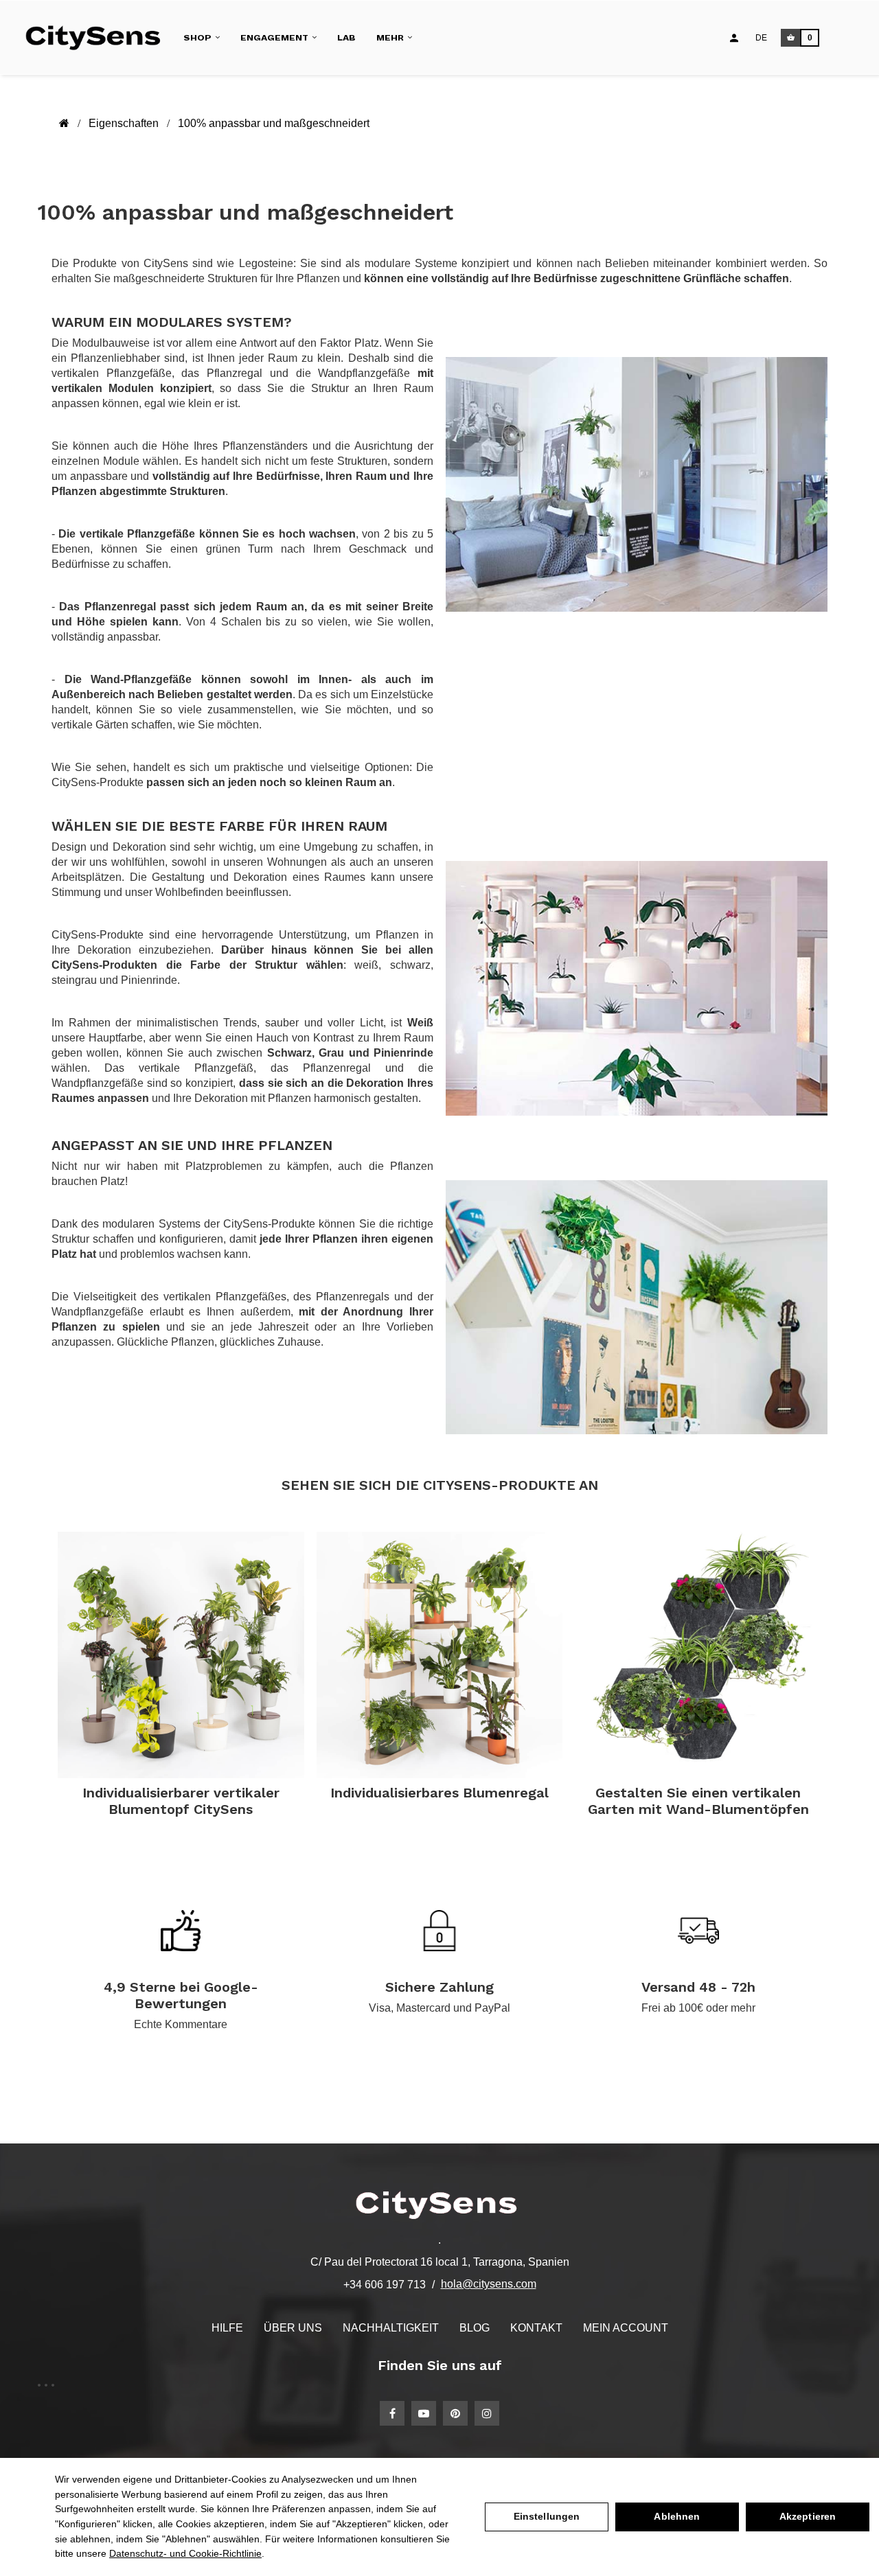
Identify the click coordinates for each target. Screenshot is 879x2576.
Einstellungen (547, 2516)
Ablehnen (677, 2516)
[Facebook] (392, 2413)
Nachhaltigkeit (391, 2328)
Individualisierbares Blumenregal (439, 1793)
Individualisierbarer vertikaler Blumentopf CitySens (181, 1801)
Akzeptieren (808, 2516)
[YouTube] (424, 2413)
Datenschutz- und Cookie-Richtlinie (185, 2553)
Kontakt (536, 2328)
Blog (475, 2328)
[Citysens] (99, 37)
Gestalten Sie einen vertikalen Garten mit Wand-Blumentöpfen (698, 1801)
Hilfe (227, 2328)
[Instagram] (487, 2413)
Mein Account (626, 2328)
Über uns (293, 2328)
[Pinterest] (455, 2413)
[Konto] (734, 38)
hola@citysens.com (489, 2284)
